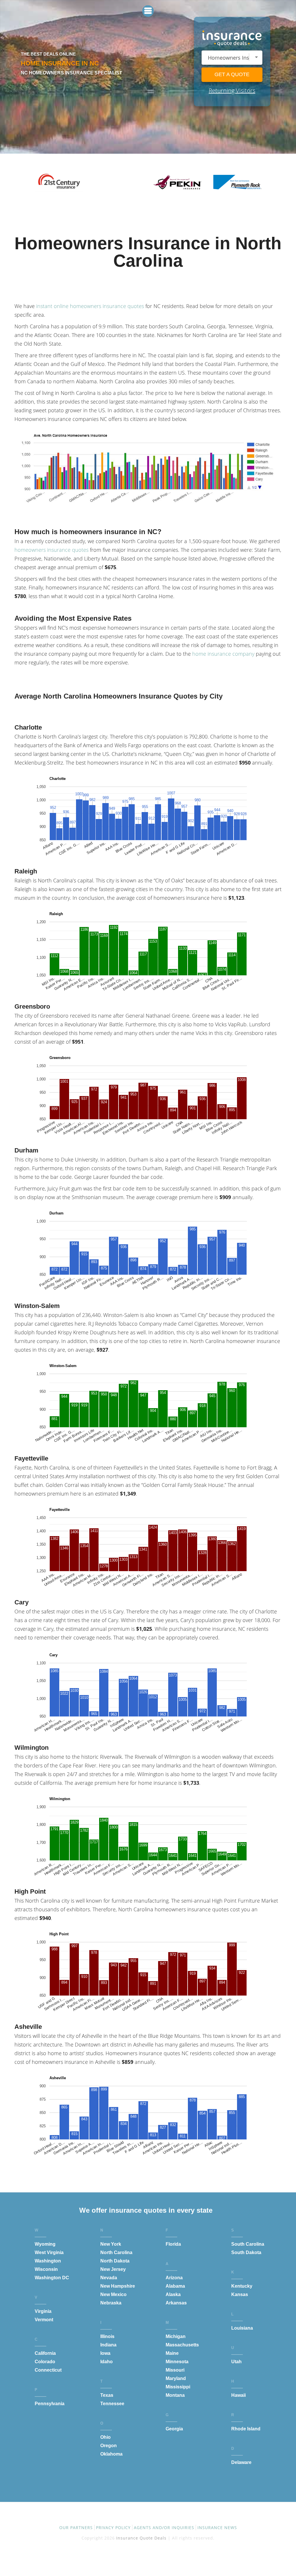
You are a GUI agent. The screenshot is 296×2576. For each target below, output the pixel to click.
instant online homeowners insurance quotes (90, 306)
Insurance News (217, 2528)
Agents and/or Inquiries (164, 2528)
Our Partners (76, 2528)
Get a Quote (232, 74)
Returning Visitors (232, 90)
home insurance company (223, 654)
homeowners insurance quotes (51, 550)
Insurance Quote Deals (141, 2538)
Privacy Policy (113, 2528)
